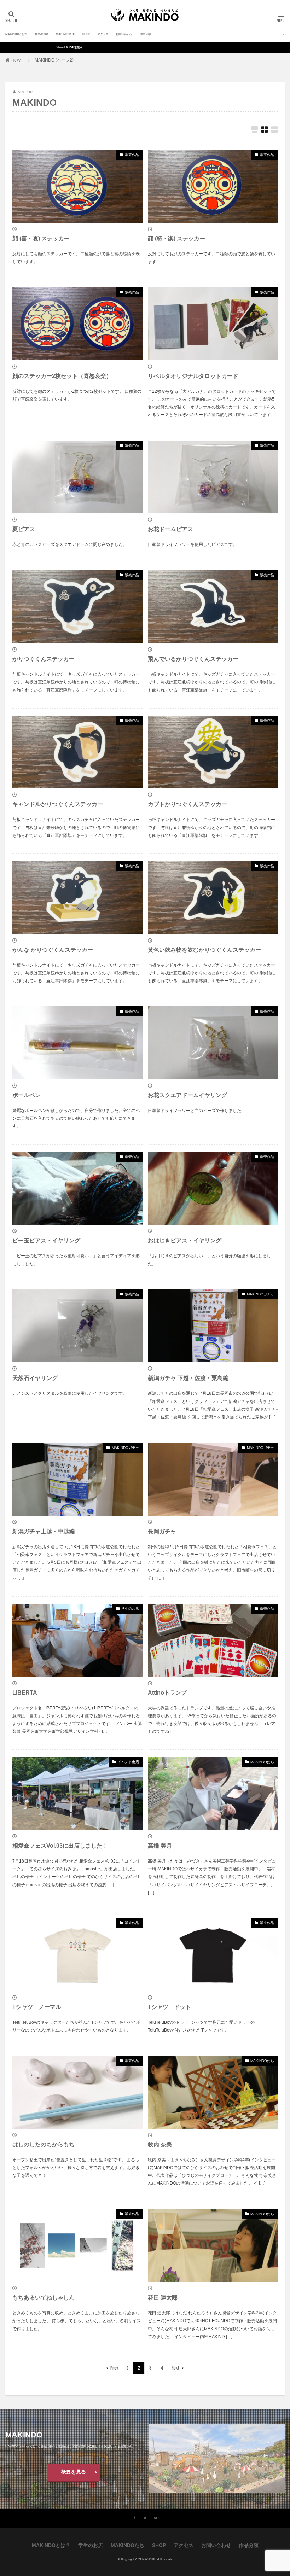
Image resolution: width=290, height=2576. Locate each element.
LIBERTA (25, 1693)
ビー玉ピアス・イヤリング (46, 1240)
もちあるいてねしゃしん (43, 2298)
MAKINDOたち (66, 34)
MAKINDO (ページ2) (54, 60)
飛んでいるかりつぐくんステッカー (193, 659)
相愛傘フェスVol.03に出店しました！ (60, 1846)
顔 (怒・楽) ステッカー (176, 238)
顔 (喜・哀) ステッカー (41, 238)
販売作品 (132, 155)
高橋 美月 (160, 1846)
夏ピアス (24, 529)
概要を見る (74, 2472)
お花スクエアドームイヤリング (187, 1095)
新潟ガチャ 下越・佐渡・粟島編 (188, 1378)
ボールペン (27, 1095)
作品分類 (145, 34)
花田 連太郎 (163, 2298)
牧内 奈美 (160, 2144)
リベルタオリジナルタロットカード (193, 376)
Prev (114, 2368)
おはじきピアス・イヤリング (185, 1240)
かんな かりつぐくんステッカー (53, 950)
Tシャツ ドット (169, 2007)
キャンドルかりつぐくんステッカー (58, 804)
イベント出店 (128, 1762)
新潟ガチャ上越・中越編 (43, 1531)
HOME (18, 60)
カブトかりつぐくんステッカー (187, 804)
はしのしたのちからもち (43, 2144)
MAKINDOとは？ (16, 34)
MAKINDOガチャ (260, 1294)
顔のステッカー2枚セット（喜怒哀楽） (62, 376)
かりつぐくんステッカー (43, 659)
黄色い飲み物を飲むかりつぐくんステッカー (204, 950)
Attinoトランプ (167, 1693)
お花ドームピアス (170, 529)
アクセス (103, 34)
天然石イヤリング (35, 1378)
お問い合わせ (124, 34)
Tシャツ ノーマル (37, 2007)
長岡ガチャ (162, 1531)
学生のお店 (42, 34)
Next (176, 2368)
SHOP (86, 34)
